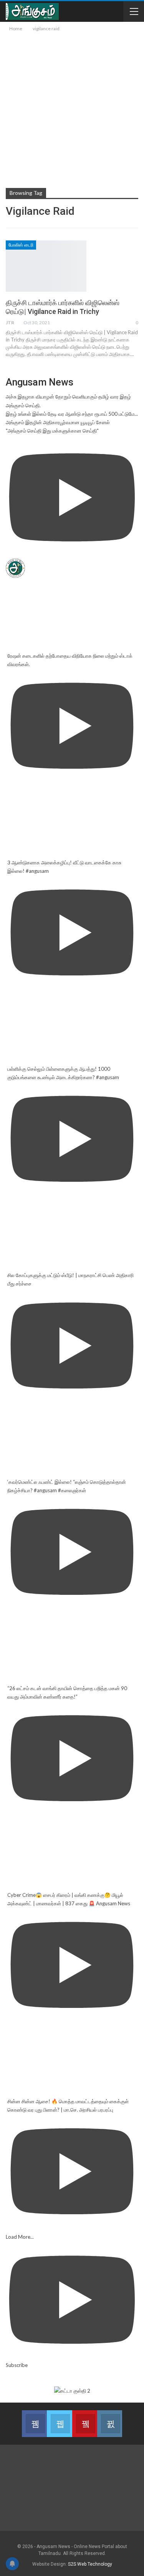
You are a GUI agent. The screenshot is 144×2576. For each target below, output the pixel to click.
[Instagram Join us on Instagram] (110, 2424)
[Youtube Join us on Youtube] (85, 2424)
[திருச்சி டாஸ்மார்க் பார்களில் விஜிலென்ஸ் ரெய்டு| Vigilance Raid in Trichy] (46, 266)
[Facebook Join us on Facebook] (34, 2424)
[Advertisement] (72, 109)
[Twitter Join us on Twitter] (59, 2424)
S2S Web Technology (90, 2564)
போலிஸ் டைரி (21, 245)
